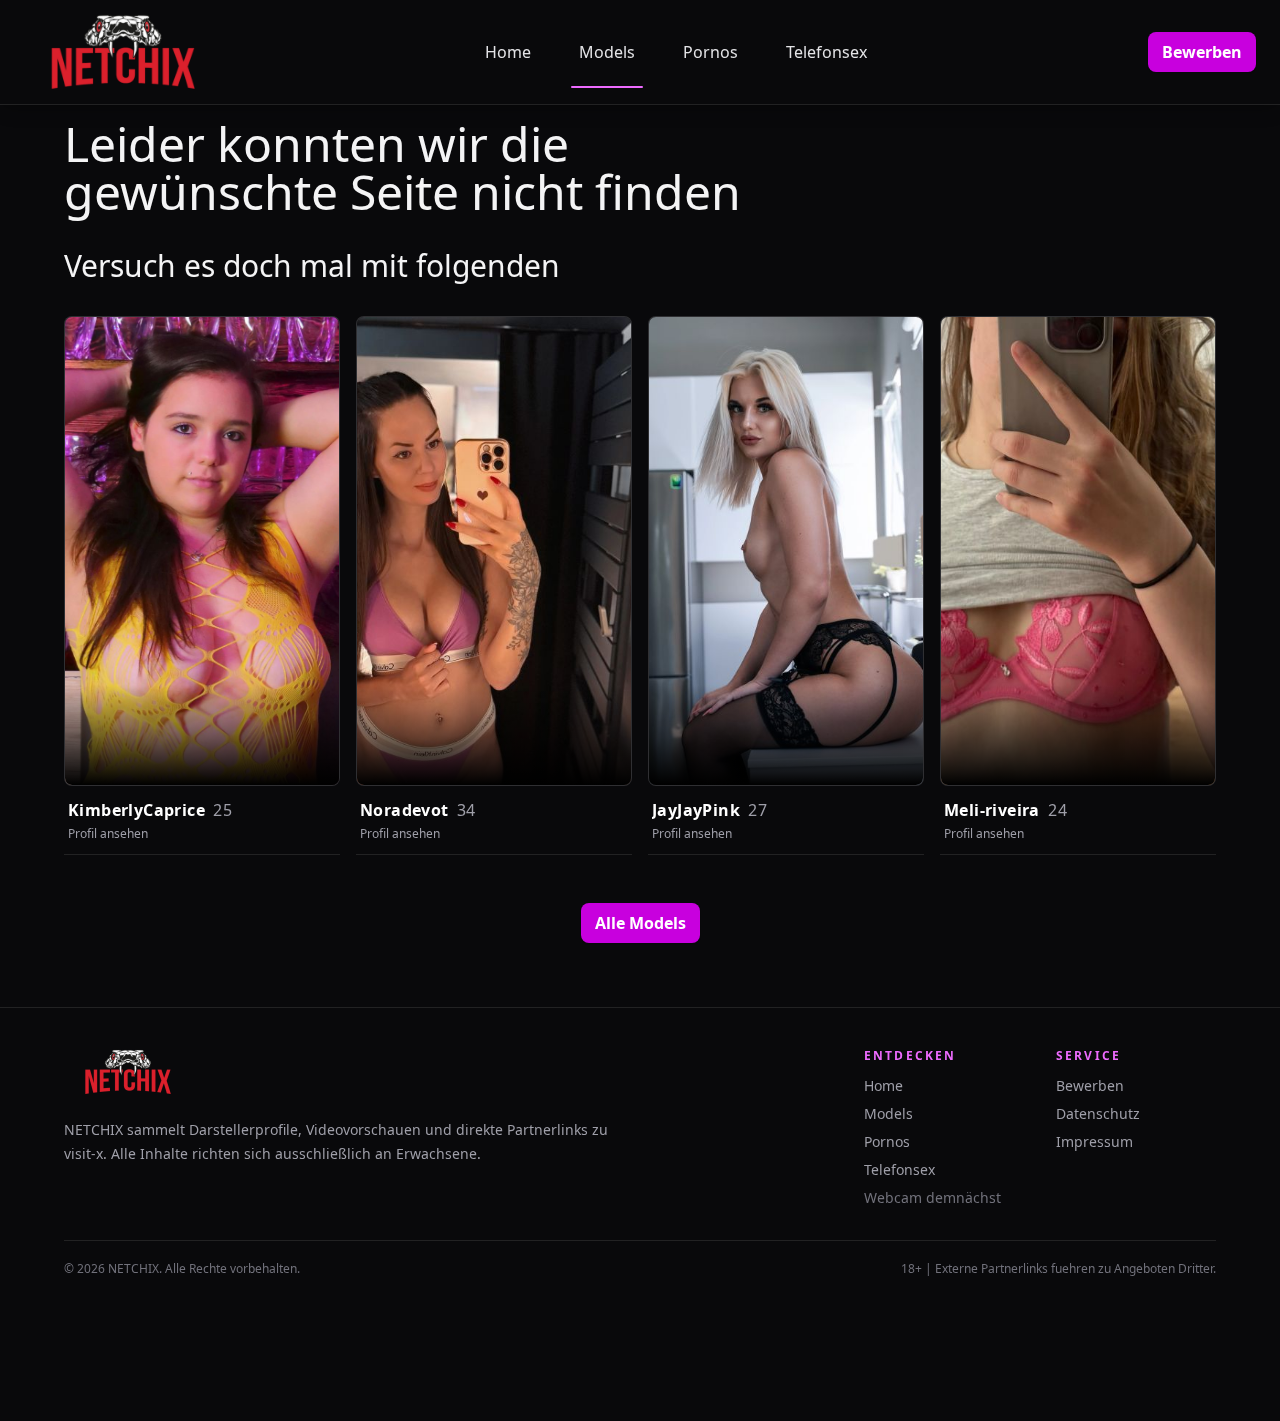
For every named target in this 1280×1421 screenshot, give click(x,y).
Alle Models (640, 923)
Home (508, 52)
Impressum (1094, 1141)
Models (607, 52)
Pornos (710, 52)
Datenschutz (1098, 1113)
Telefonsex (826, 52)
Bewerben (1202, 52)
